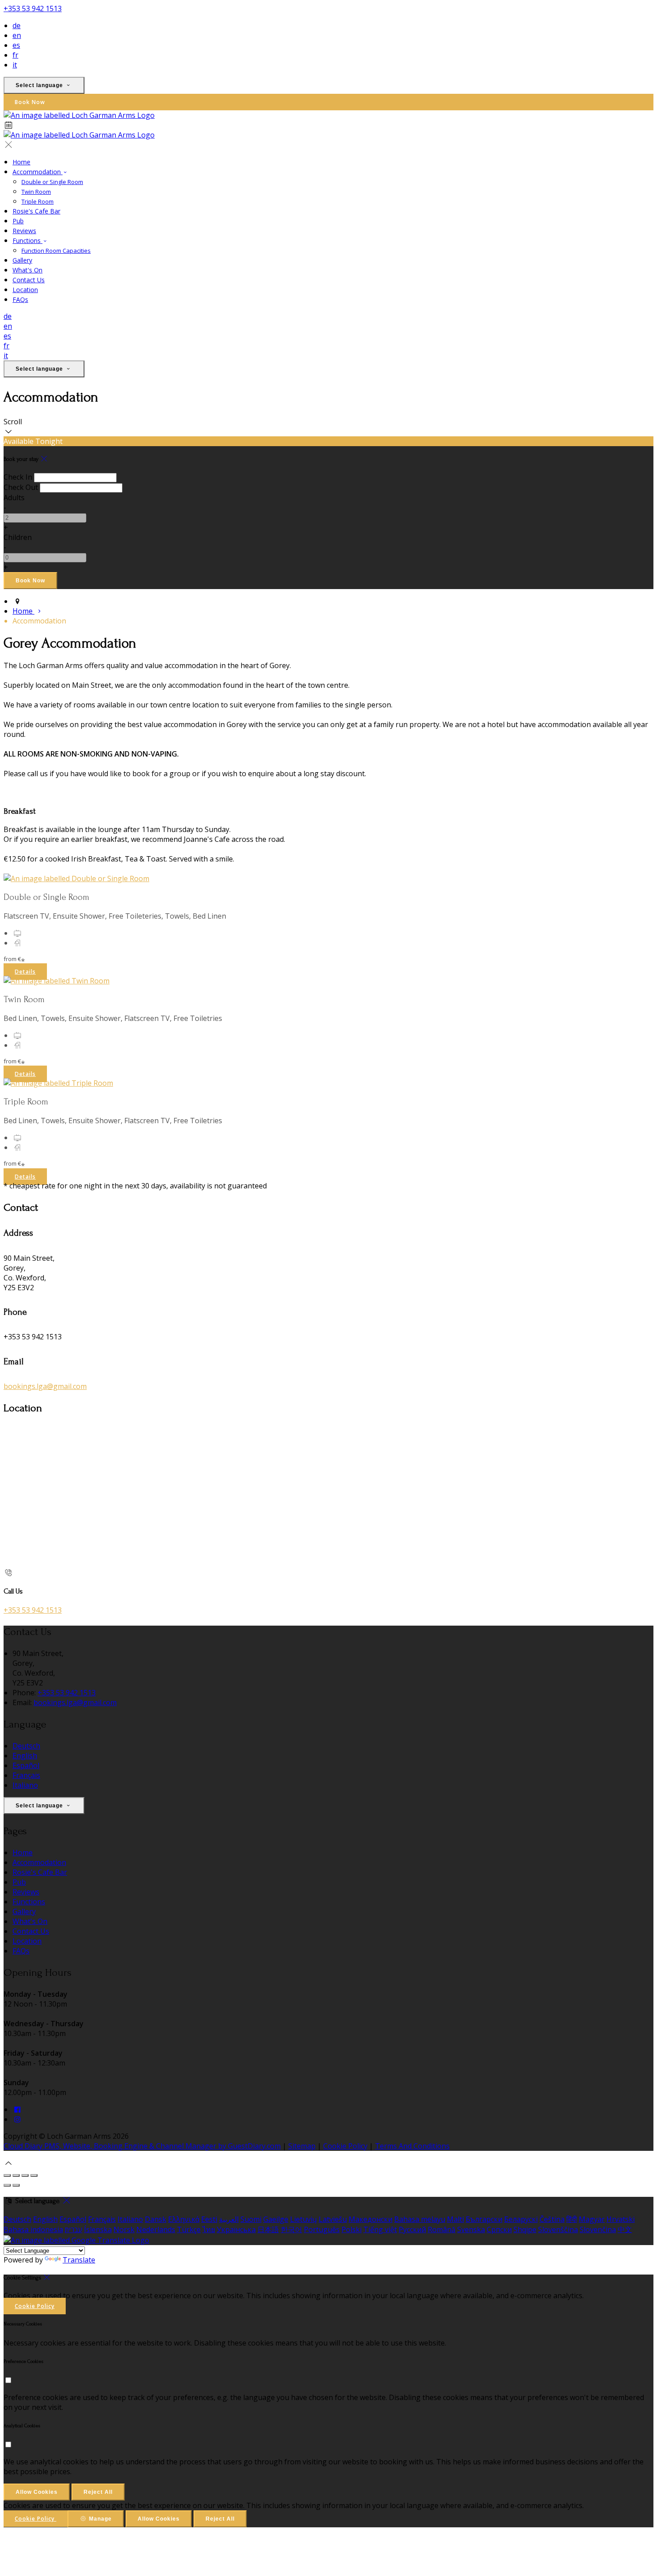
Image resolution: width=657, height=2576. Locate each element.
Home (21, 162)
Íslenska (98, 2229)
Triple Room (38, 201)
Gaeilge (276, 2219)
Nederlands (156, 2229)
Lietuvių (303, 2219)
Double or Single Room (52, 182)
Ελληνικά (184, 2219)
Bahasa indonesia (33, 2229)
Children (18, 537)
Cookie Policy (345, 2146)
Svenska (471, 2229)
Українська (236, 2229)
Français (26, 1775)
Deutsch (26, 1746)
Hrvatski (621, 2219)
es (16, 45)
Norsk (124, 2229)
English (25, 1756)
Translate (79, 2260)
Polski (352, 2229)
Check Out (21, 487)
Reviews (24, 231)
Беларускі (521, 2219)
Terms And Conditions (412, 2146)
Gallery (22, 260)
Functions (27, 240)
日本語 (268, 2229)
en (17, 35)
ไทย (209, 2229)
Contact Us (29, 280)
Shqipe (525, 2229)
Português (322, 2229)
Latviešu (333, 2219)
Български (484, 2219)
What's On (27, 270)
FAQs (20, 299)
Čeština (552, 2219)
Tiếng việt (380, 2229)
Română (442, 2229)
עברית (74, 2229)
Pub (18, 221)
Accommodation (38, 172)
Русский (412, 2229)
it (15, 65)
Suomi (251, 2219)
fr (15, 55)
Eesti (209, 2219)
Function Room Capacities (56, 251)
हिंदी (572, 2219)
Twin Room (36, 192)
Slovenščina (558, 2229)
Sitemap (302, 2146)
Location (25, 290)
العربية (229, 2219)
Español (26, 1765)
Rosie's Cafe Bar (36, 211)
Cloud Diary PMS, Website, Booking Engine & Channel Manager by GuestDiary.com (142, 2146)
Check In (18, 477)
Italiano (25, 1785)
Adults (14, 498)
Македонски (371, 2219)
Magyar (592, 2219)
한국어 (291, 2229)
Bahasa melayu (420, 2219)
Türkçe (189, 2229)
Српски (499, 2229)
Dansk (156, 2219)
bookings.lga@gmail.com (45, 1386)
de (17, 25)
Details (25, 972)
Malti (455, 2219)
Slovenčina (598, 2229)
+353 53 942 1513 (33, 8)
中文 (625, 2229)
